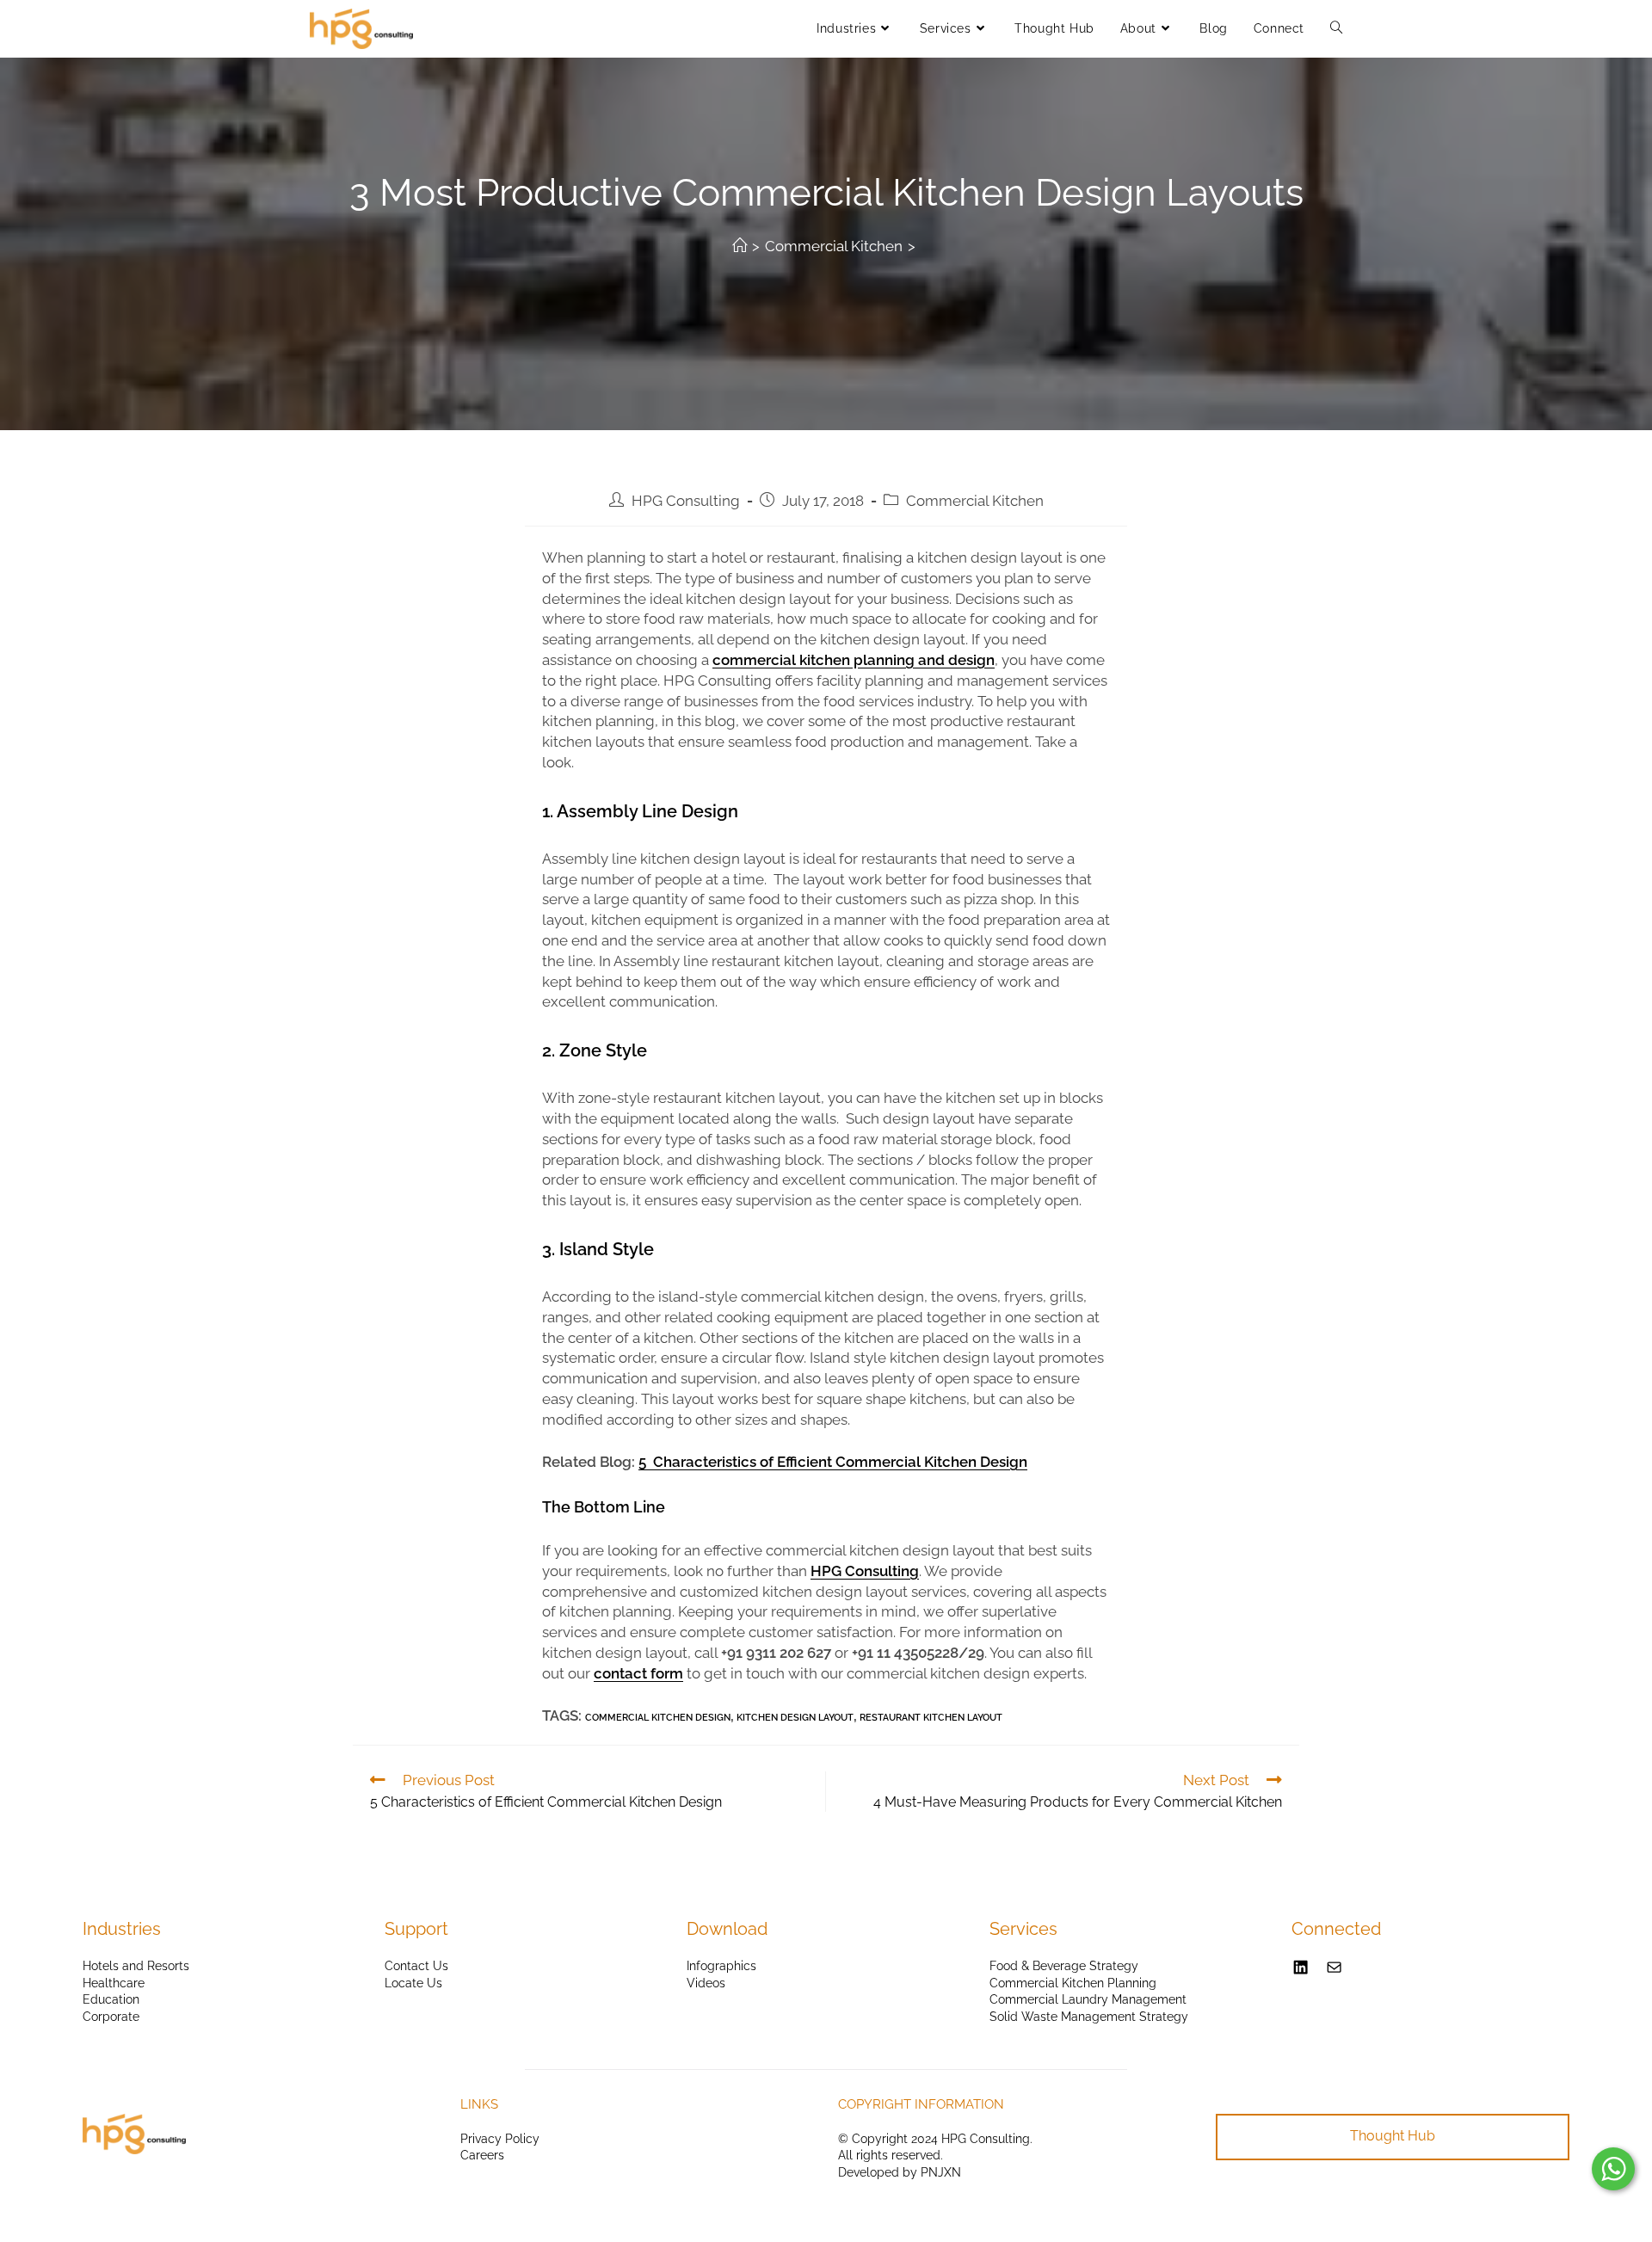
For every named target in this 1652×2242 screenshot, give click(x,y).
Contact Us (416, 1966)
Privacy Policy (500, 2139)
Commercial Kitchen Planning (1073, 1983)
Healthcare (114, 1983)
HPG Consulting (686, 501)
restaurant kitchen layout (931, 1718)
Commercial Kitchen (975, 501)
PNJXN (941, 2172)
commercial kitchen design (658, 1718)
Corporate (111, 2017)
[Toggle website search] (1336, 28)
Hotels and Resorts (136, 1966)
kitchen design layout (795, 1718)
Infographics (721, 1966)
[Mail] (1334, 1967)
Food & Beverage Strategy (1064, 1966)
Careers (482, 2155)
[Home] (740, 246)
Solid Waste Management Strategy (1089, 2017)
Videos (706, 1983)
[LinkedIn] (1301, 1967)
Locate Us (413, 1983)
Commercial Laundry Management (1088, 1999)
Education (111, 1999)
